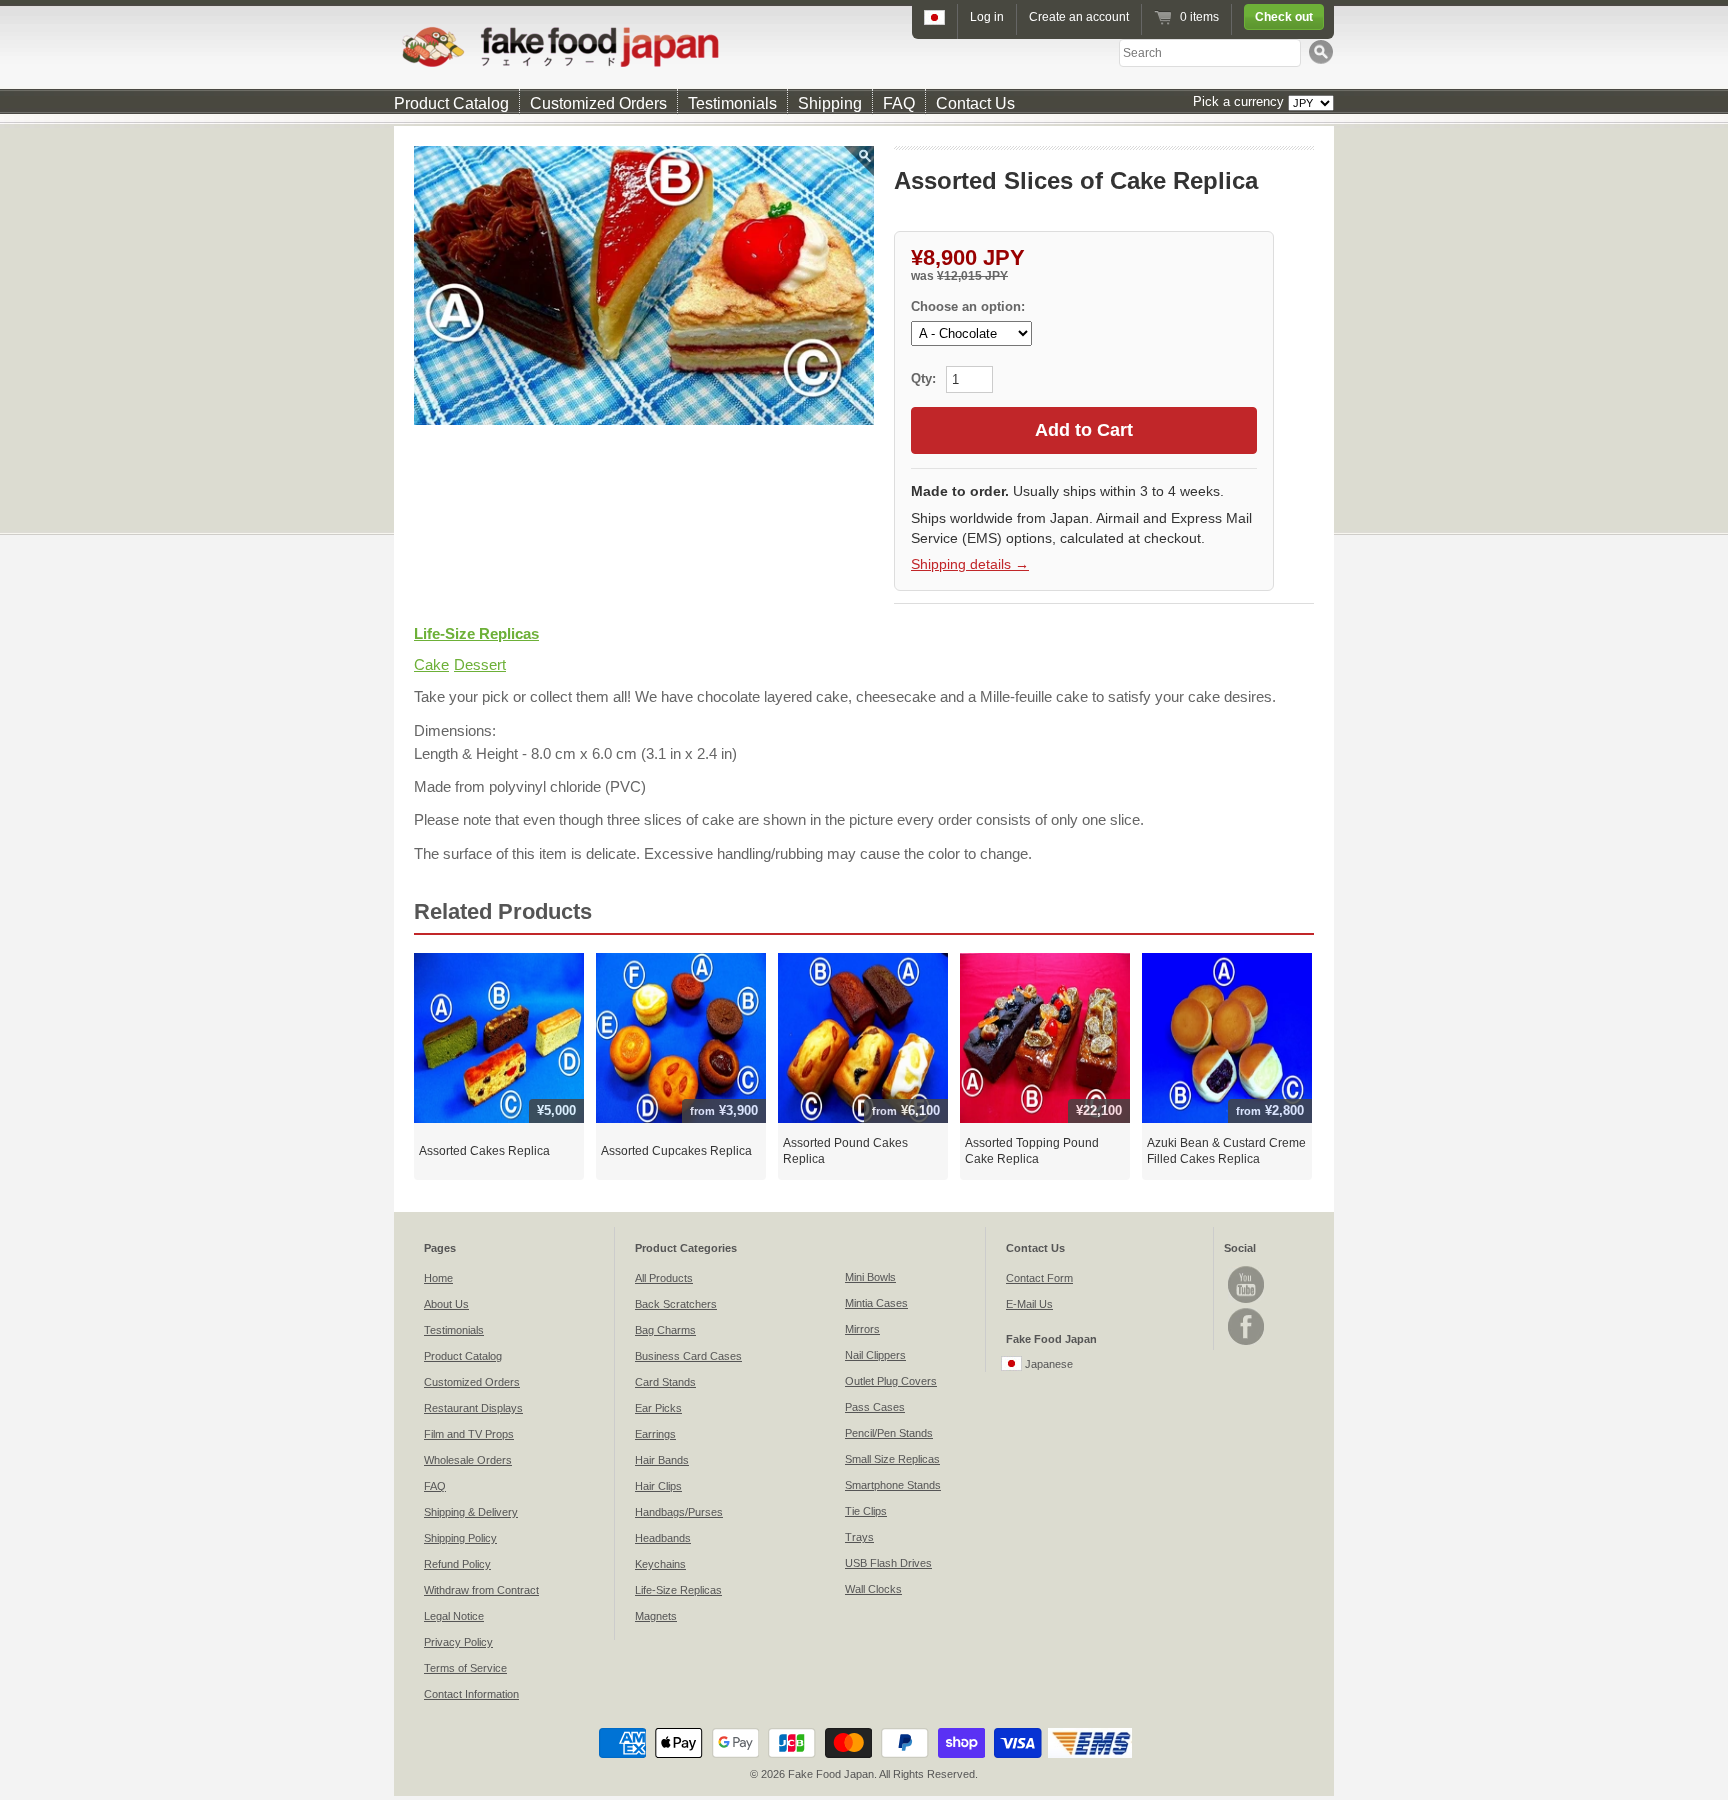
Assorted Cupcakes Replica (676, 1151)
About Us (446, 1304)
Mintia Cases (876, 1303)
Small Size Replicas (892, 1459)
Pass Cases (875, 1407)
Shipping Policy (460, 1538)
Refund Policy (457, 1564)
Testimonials (732, 103)
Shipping (830, 103)
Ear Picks (658, 1408)
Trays (859, 1537)
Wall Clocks (873, 1589)
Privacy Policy (458, 1642)
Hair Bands (662, 1460)
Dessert (480, 664)
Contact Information (471, 1694)
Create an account (1079, 17)
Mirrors (862, 1329)
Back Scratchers (676, 1304)
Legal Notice (454, 1616)
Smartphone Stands (893, 1485)
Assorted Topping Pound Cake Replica (1032, 1151)
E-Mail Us (1029, 1304)
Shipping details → (970, 564)
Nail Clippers (875, 1355)
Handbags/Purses (679, 1512)
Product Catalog (451, 103)
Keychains (660, 1564)
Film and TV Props (469, 1434)
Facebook (1246, 1326)
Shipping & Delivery (471, 1512)
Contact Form (1039, 1278)
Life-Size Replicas (476, 633)
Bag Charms (665, 1330)
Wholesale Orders (468, 1460)
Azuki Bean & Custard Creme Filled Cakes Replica (1226, 1151)
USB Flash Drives (888, 1563)
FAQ (899, 103)
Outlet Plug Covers (891, 1381)
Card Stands (665, 1382)
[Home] (864, 46)
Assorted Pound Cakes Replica (845, 1151)
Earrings (655, 1434)
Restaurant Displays (473, 1408)
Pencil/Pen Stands (889, 1433)
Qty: (925, 378)
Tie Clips (866, 1511)
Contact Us (975, 103)
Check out (1284, 17)
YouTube (1246, 1284)
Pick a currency (1240, 101)
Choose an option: (968, 306)
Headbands (663, 1538)
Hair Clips (658, 1486)
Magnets (656, 1616)
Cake (431, 664)
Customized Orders (598, 103)
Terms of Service (465, 1668)
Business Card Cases (688, 1356)
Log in (987, 17)
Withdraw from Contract (481, 1590)
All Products (664, 1278)
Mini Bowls (870, 1277)
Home (438, 1278)
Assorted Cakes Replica (484, 1151)
